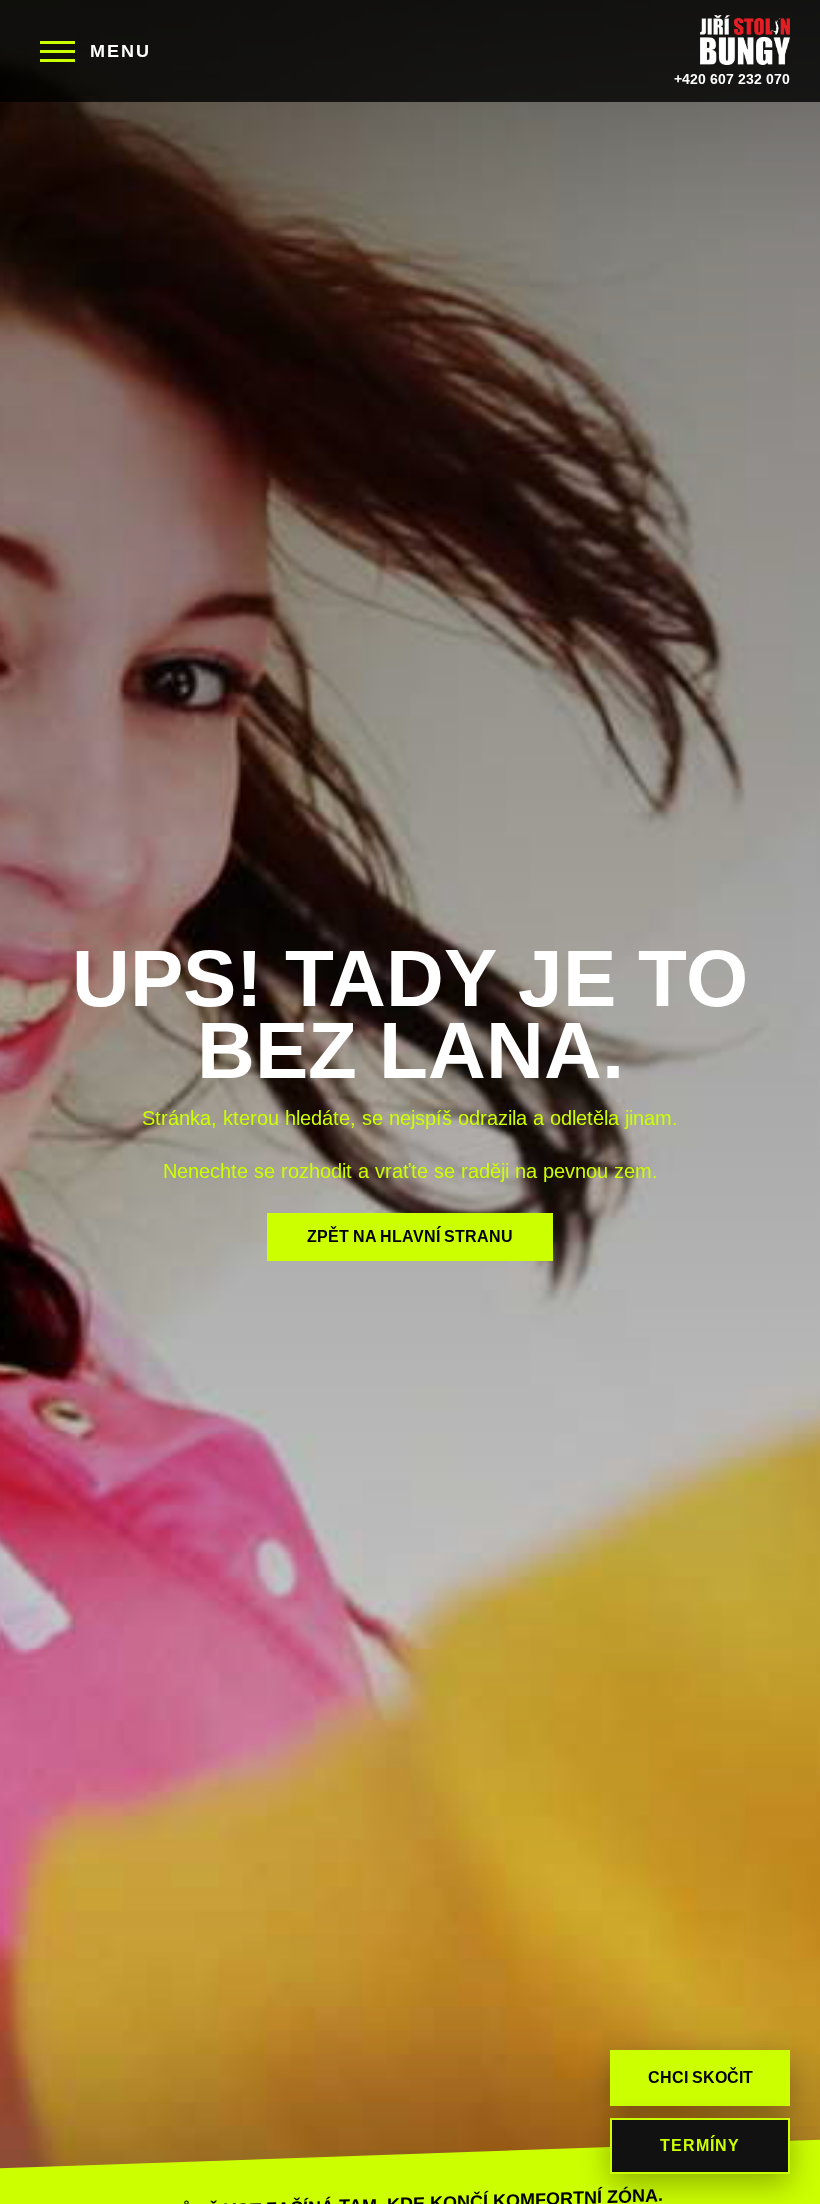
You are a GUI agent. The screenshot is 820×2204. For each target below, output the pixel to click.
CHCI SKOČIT (700, 2077)
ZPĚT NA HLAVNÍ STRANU (410, 1236)
